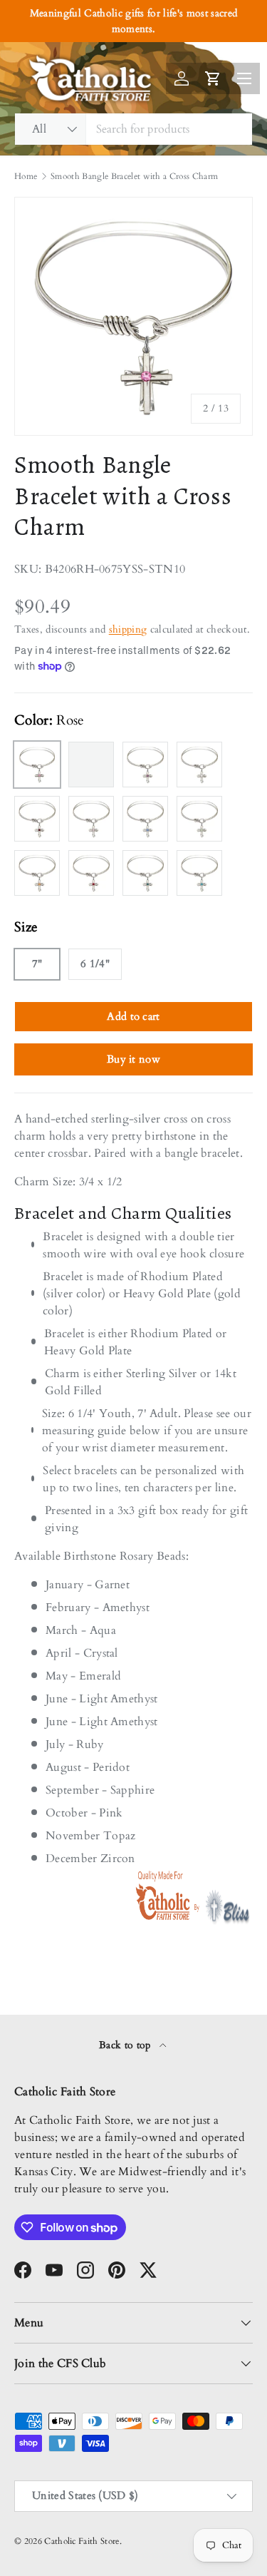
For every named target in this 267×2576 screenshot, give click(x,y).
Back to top (126, 2045)
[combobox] (133, 129)
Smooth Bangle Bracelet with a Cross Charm (134, 176)
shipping (128, 629)
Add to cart (133, 1016)
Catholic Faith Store (82, 2541)
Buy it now (133, 1059)
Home (26, 176)
